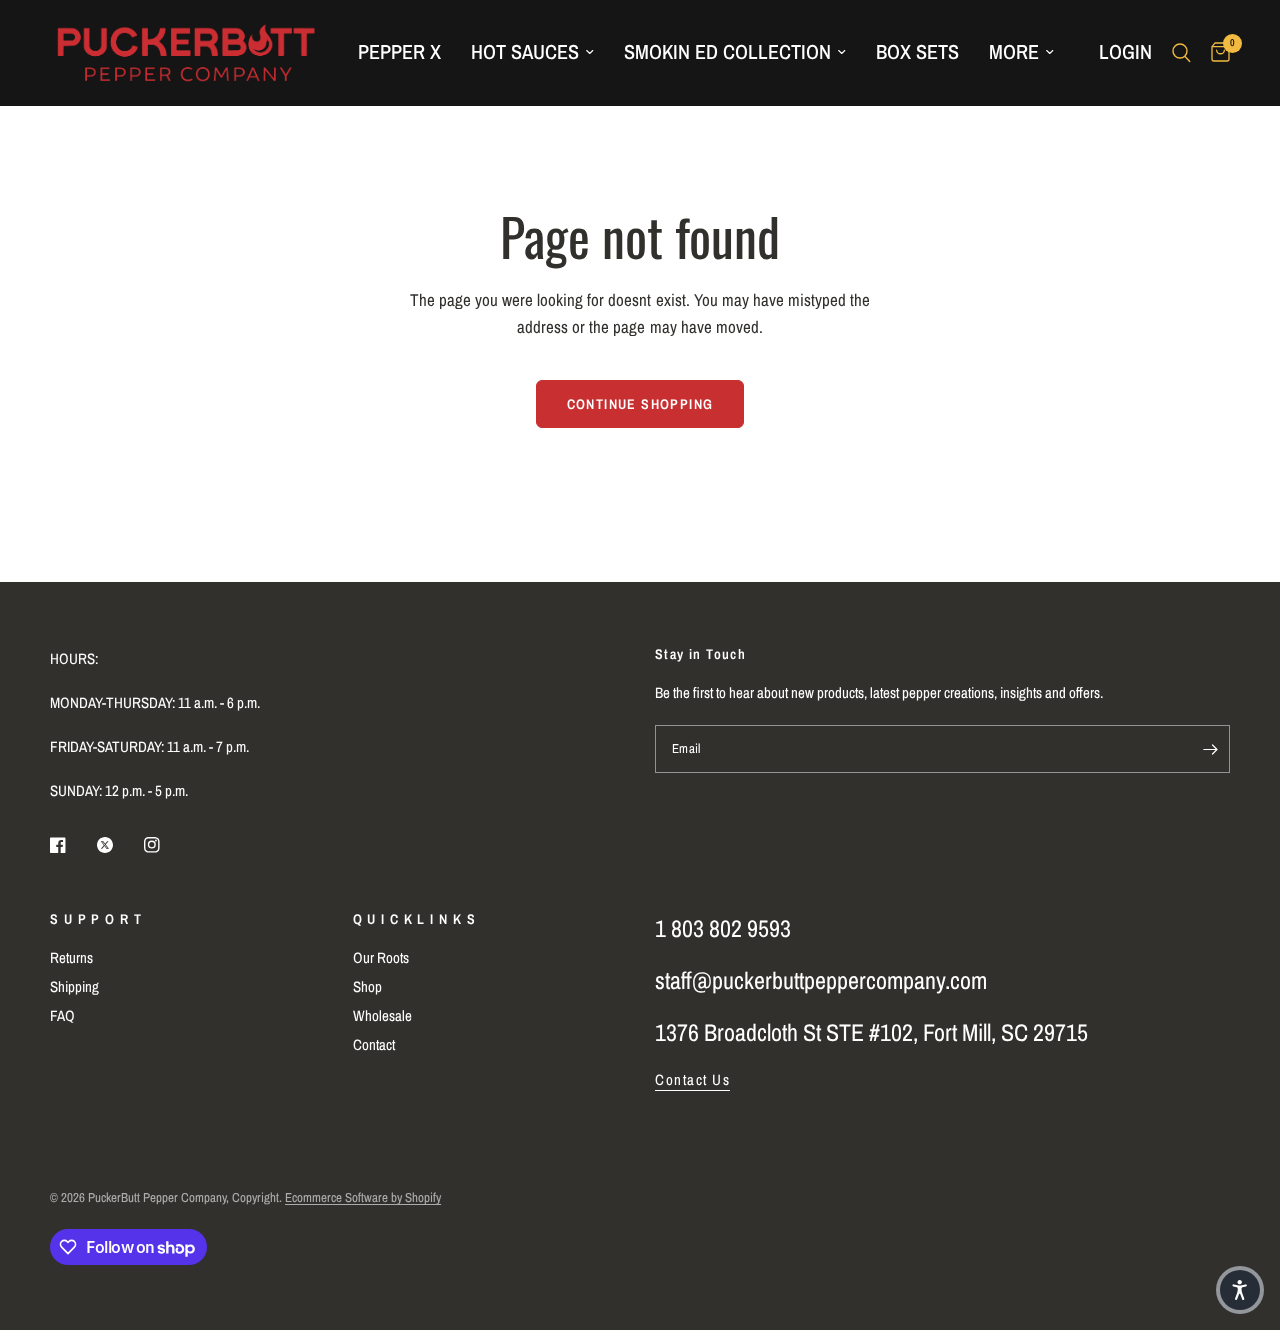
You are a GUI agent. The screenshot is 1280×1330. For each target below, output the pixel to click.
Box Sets (917, 51)
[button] (1240, 1290)
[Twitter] (119, 845)
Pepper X (399, 51)
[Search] (1181, 52)
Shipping (74, 986)
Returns (71, 957)
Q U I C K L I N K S (415, 919)
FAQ (62, 1015)
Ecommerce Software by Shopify (363, 1197)
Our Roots (381, 957)
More (1014, 51)
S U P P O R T (96, 919)
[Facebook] (72, 845)
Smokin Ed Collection (727, 51)
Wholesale (382, 1015)
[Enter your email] (1210, 749)
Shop (367, 986)
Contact (374, 1044)
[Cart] (1215, 52)
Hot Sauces (525, 51)
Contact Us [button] (692, 1079)
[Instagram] (166, 845)
